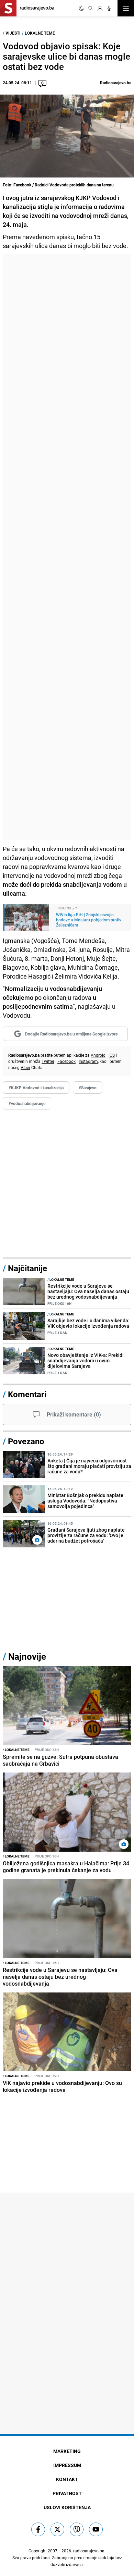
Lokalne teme (40, 33)
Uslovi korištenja (67, 2507)
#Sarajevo (88, 1088)
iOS (112, 1055)
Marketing (67, 2451)
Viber (25, 1067)
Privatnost (67, 2493)
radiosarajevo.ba (89, 2551)
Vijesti (13, 33)
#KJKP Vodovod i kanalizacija (36, 1088)
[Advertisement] (67, 547)
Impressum (67, 2465)
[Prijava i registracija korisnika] (100, 8)
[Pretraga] (91, 8)
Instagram (88, 1061)
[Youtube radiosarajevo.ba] (96, 2529)
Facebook (66, 1061)
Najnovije (27, 1657)
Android (98, 1055)
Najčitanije (27, 1268)
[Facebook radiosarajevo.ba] (38, 2529)
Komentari (27, 1394)
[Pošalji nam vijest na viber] (77, 2529)
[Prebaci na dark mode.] (81, 8)
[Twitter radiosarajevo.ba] (57, 2529)
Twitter (48, 1061)
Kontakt (67, 2479)
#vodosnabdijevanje (27, 1103)
